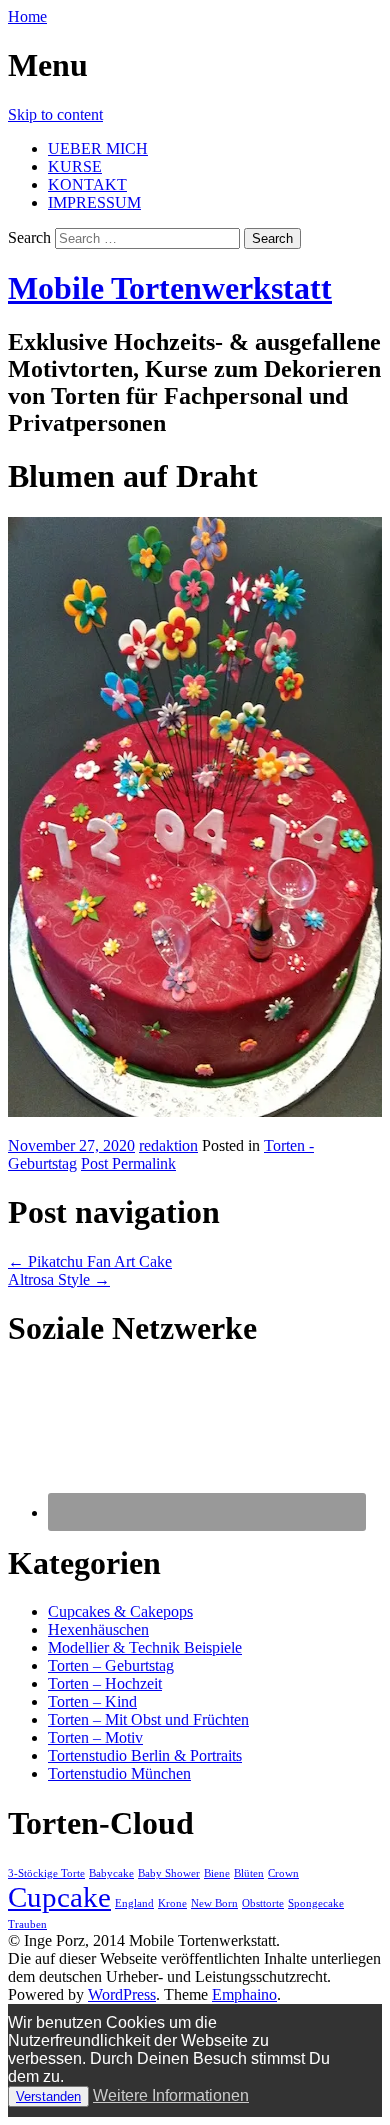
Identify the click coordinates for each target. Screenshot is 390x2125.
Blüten (249, 1873)
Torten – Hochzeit (105, 1683)
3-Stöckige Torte (46, 1873)
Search (29, 237)
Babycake (111, 1873)
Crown (283, 1873)
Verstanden (48, 2096)
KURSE (75, 166)
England (134, 1903)
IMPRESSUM (94, 202)
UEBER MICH (98, 148)
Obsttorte (263, 1903)
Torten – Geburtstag (111, 1665)
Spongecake (316, 1903)
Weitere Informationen (171, 2095)
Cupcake (59, 1897)
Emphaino (244, 1994)
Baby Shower (169, 1873)
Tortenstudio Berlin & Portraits (145, 1755)
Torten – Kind (92, 1701)
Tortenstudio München (119, 1773)
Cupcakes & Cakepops (120, 1611)
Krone (172, 1903)
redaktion (168, 1145)
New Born (214, 1903)
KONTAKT (87, 184)
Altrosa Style (59, 1279)
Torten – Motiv (95, 1737)
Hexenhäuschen (98, 1629)
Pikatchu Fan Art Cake (90, 1261)
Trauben (27, 1924)
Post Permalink (128, 1163)
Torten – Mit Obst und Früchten (148, 1719)
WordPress (122, 1994)
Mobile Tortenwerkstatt (170, 288)
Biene (217, 1873)
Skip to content (55, 114)
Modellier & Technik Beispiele (145, 1647)
